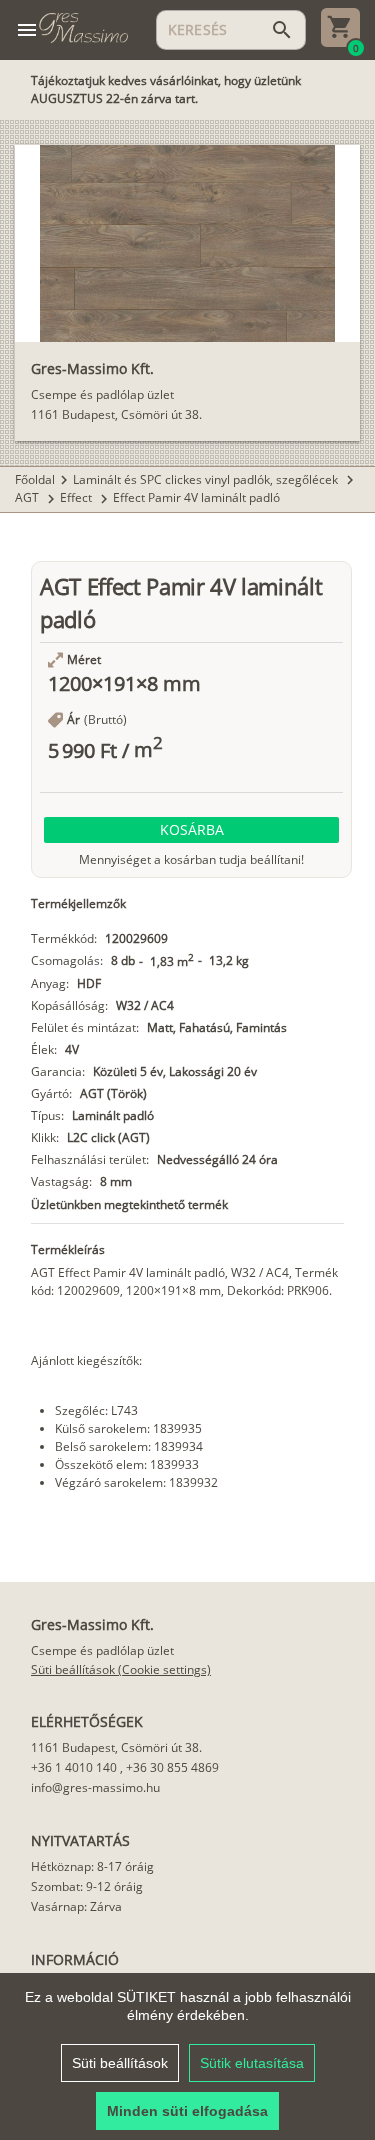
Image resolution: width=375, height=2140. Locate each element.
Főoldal (35, 479)
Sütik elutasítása (252, 2063)
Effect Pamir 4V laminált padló (196, 497)
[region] (187, 2056)
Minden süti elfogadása (187, 2111)
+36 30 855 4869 (172, 1767)
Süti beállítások (120, 2063)
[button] (191, 830)
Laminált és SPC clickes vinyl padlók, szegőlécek (207, 479)
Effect (77, 497)
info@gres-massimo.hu (95, 1787)
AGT (28, 497)
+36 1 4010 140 (74, 1767)
